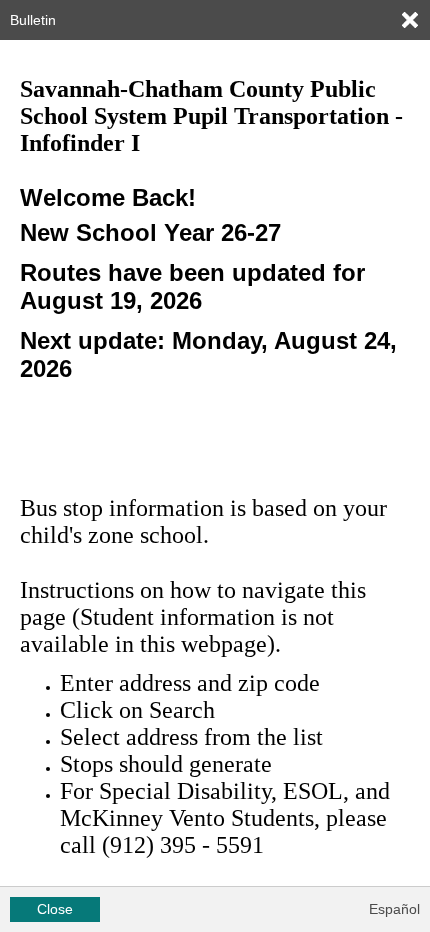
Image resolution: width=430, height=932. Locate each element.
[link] (410, 20)
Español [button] (394, 909)
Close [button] (55, 909)
